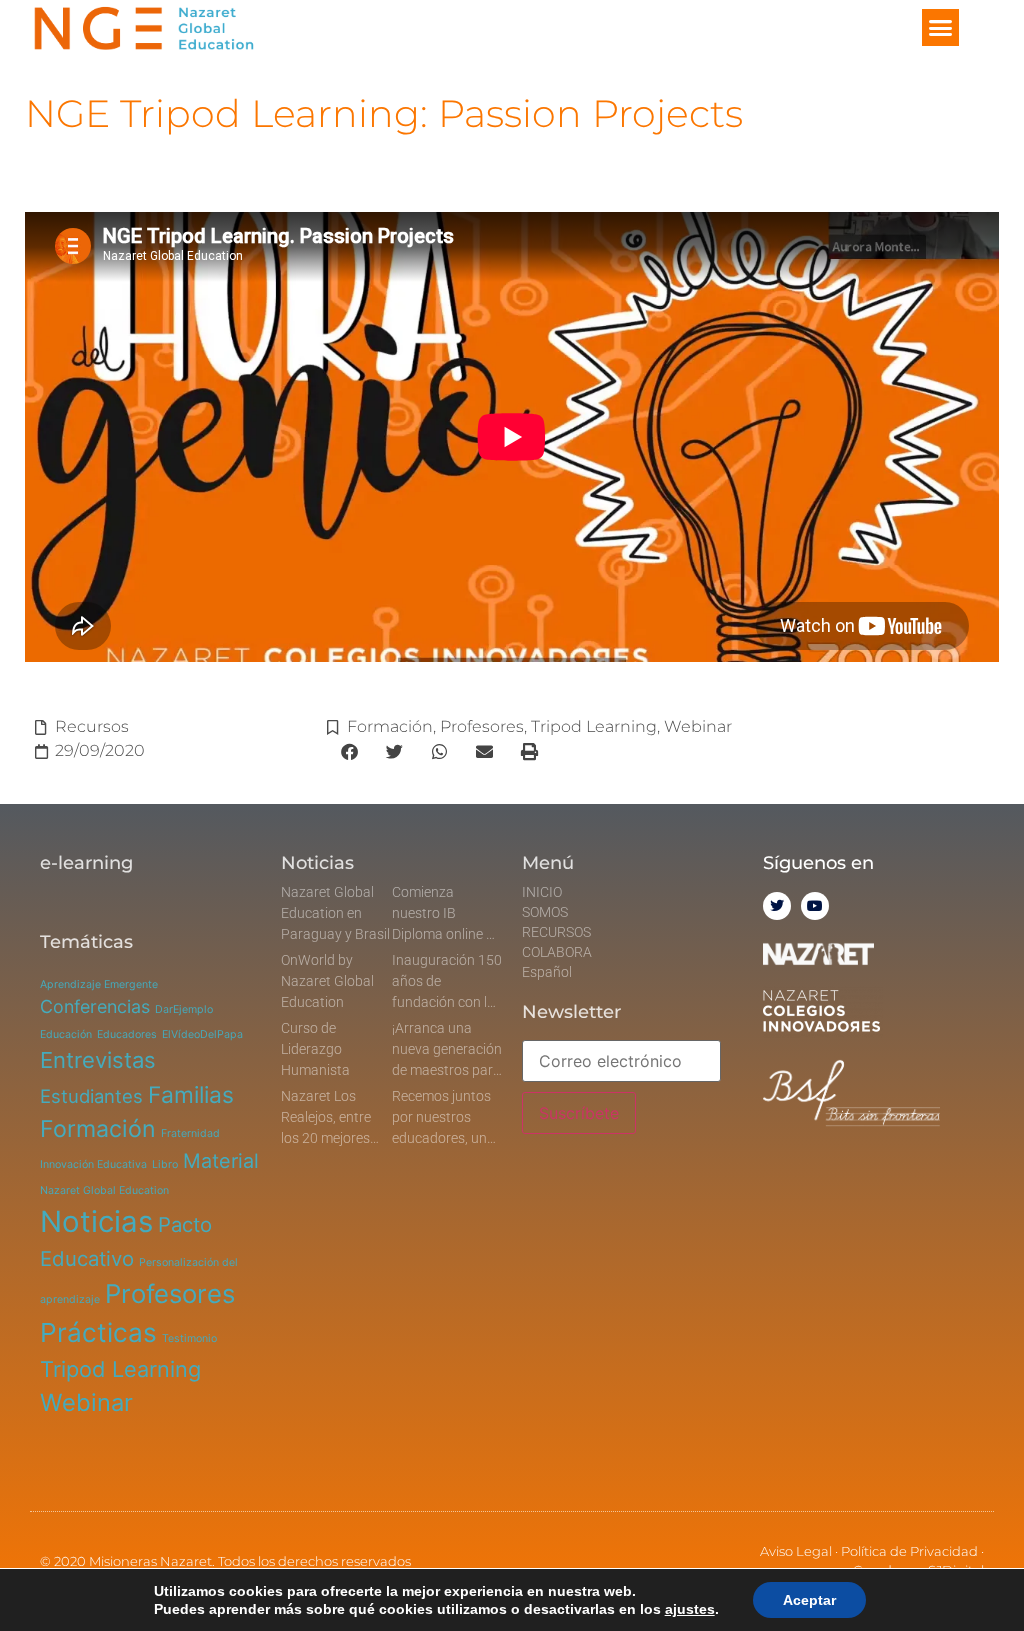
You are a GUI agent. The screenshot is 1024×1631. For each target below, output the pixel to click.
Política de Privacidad (909, 1551)
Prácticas (98, 1332)
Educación (66, 1034)
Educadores (127, 1034)
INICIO (542, 892)
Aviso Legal (796, 1551)
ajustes (690, 1609)
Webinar (698, 726)
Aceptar (809, 1600)
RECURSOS (556, 932)
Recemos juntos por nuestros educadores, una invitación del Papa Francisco (443, 1138)
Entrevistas (98, 1060)
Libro (165, 1164)
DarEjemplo (184, 1009)
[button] (941, 28)
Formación (390, 726)
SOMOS (545, 912)
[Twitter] (777, 906)
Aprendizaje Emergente (99, 984)
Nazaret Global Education (104, 1190)
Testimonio (189, 1338)
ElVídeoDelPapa (202, 1034)
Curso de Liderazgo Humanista (315, 1049)
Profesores (482, 726)
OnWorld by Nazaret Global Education (327, 981)
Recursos (92, 726)
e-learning (86, 863)
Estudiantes (91, 1096)
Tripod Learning (594, 726)
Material (221, 1161)
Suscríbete (579, 1113)
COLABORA (557, 952)
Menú (548, 863)
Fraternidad (190, 1133)
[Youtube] (815, 906)
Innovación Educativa (93, 1164)
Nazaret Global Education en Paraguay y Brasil (335, 913)
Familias (191, 1095)
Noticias (96, 1221)
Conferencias (95, 1006)
